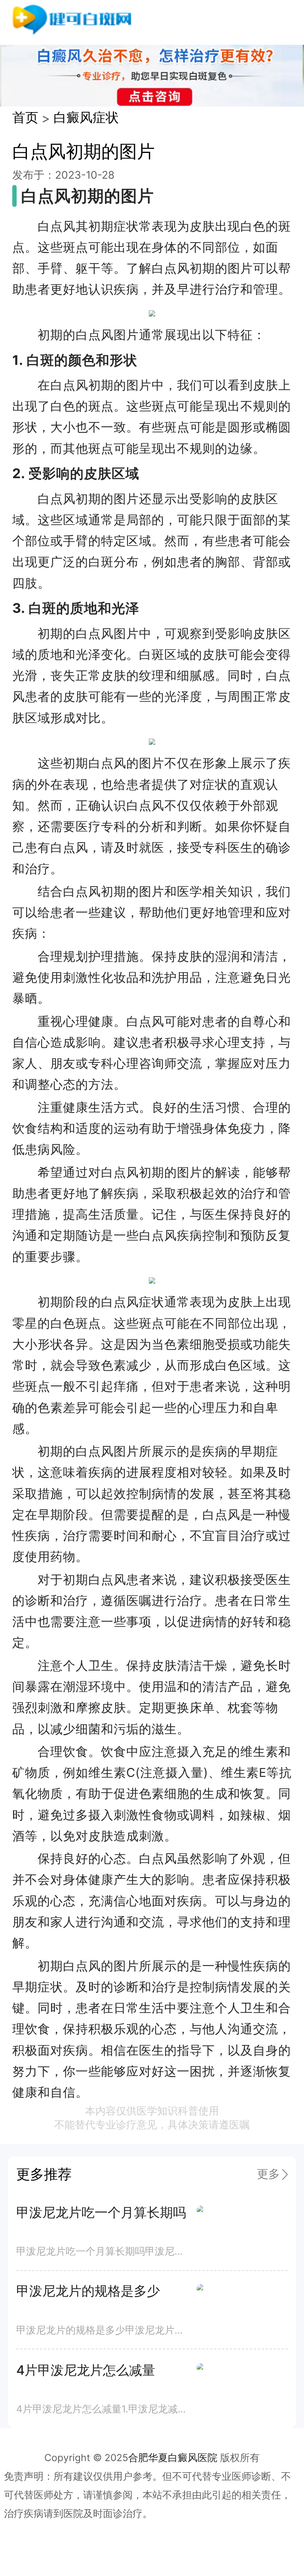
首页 (25, 117)
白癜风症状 (86, 117)
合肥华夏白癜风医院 (173, 2458)
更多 (268, 2174)
